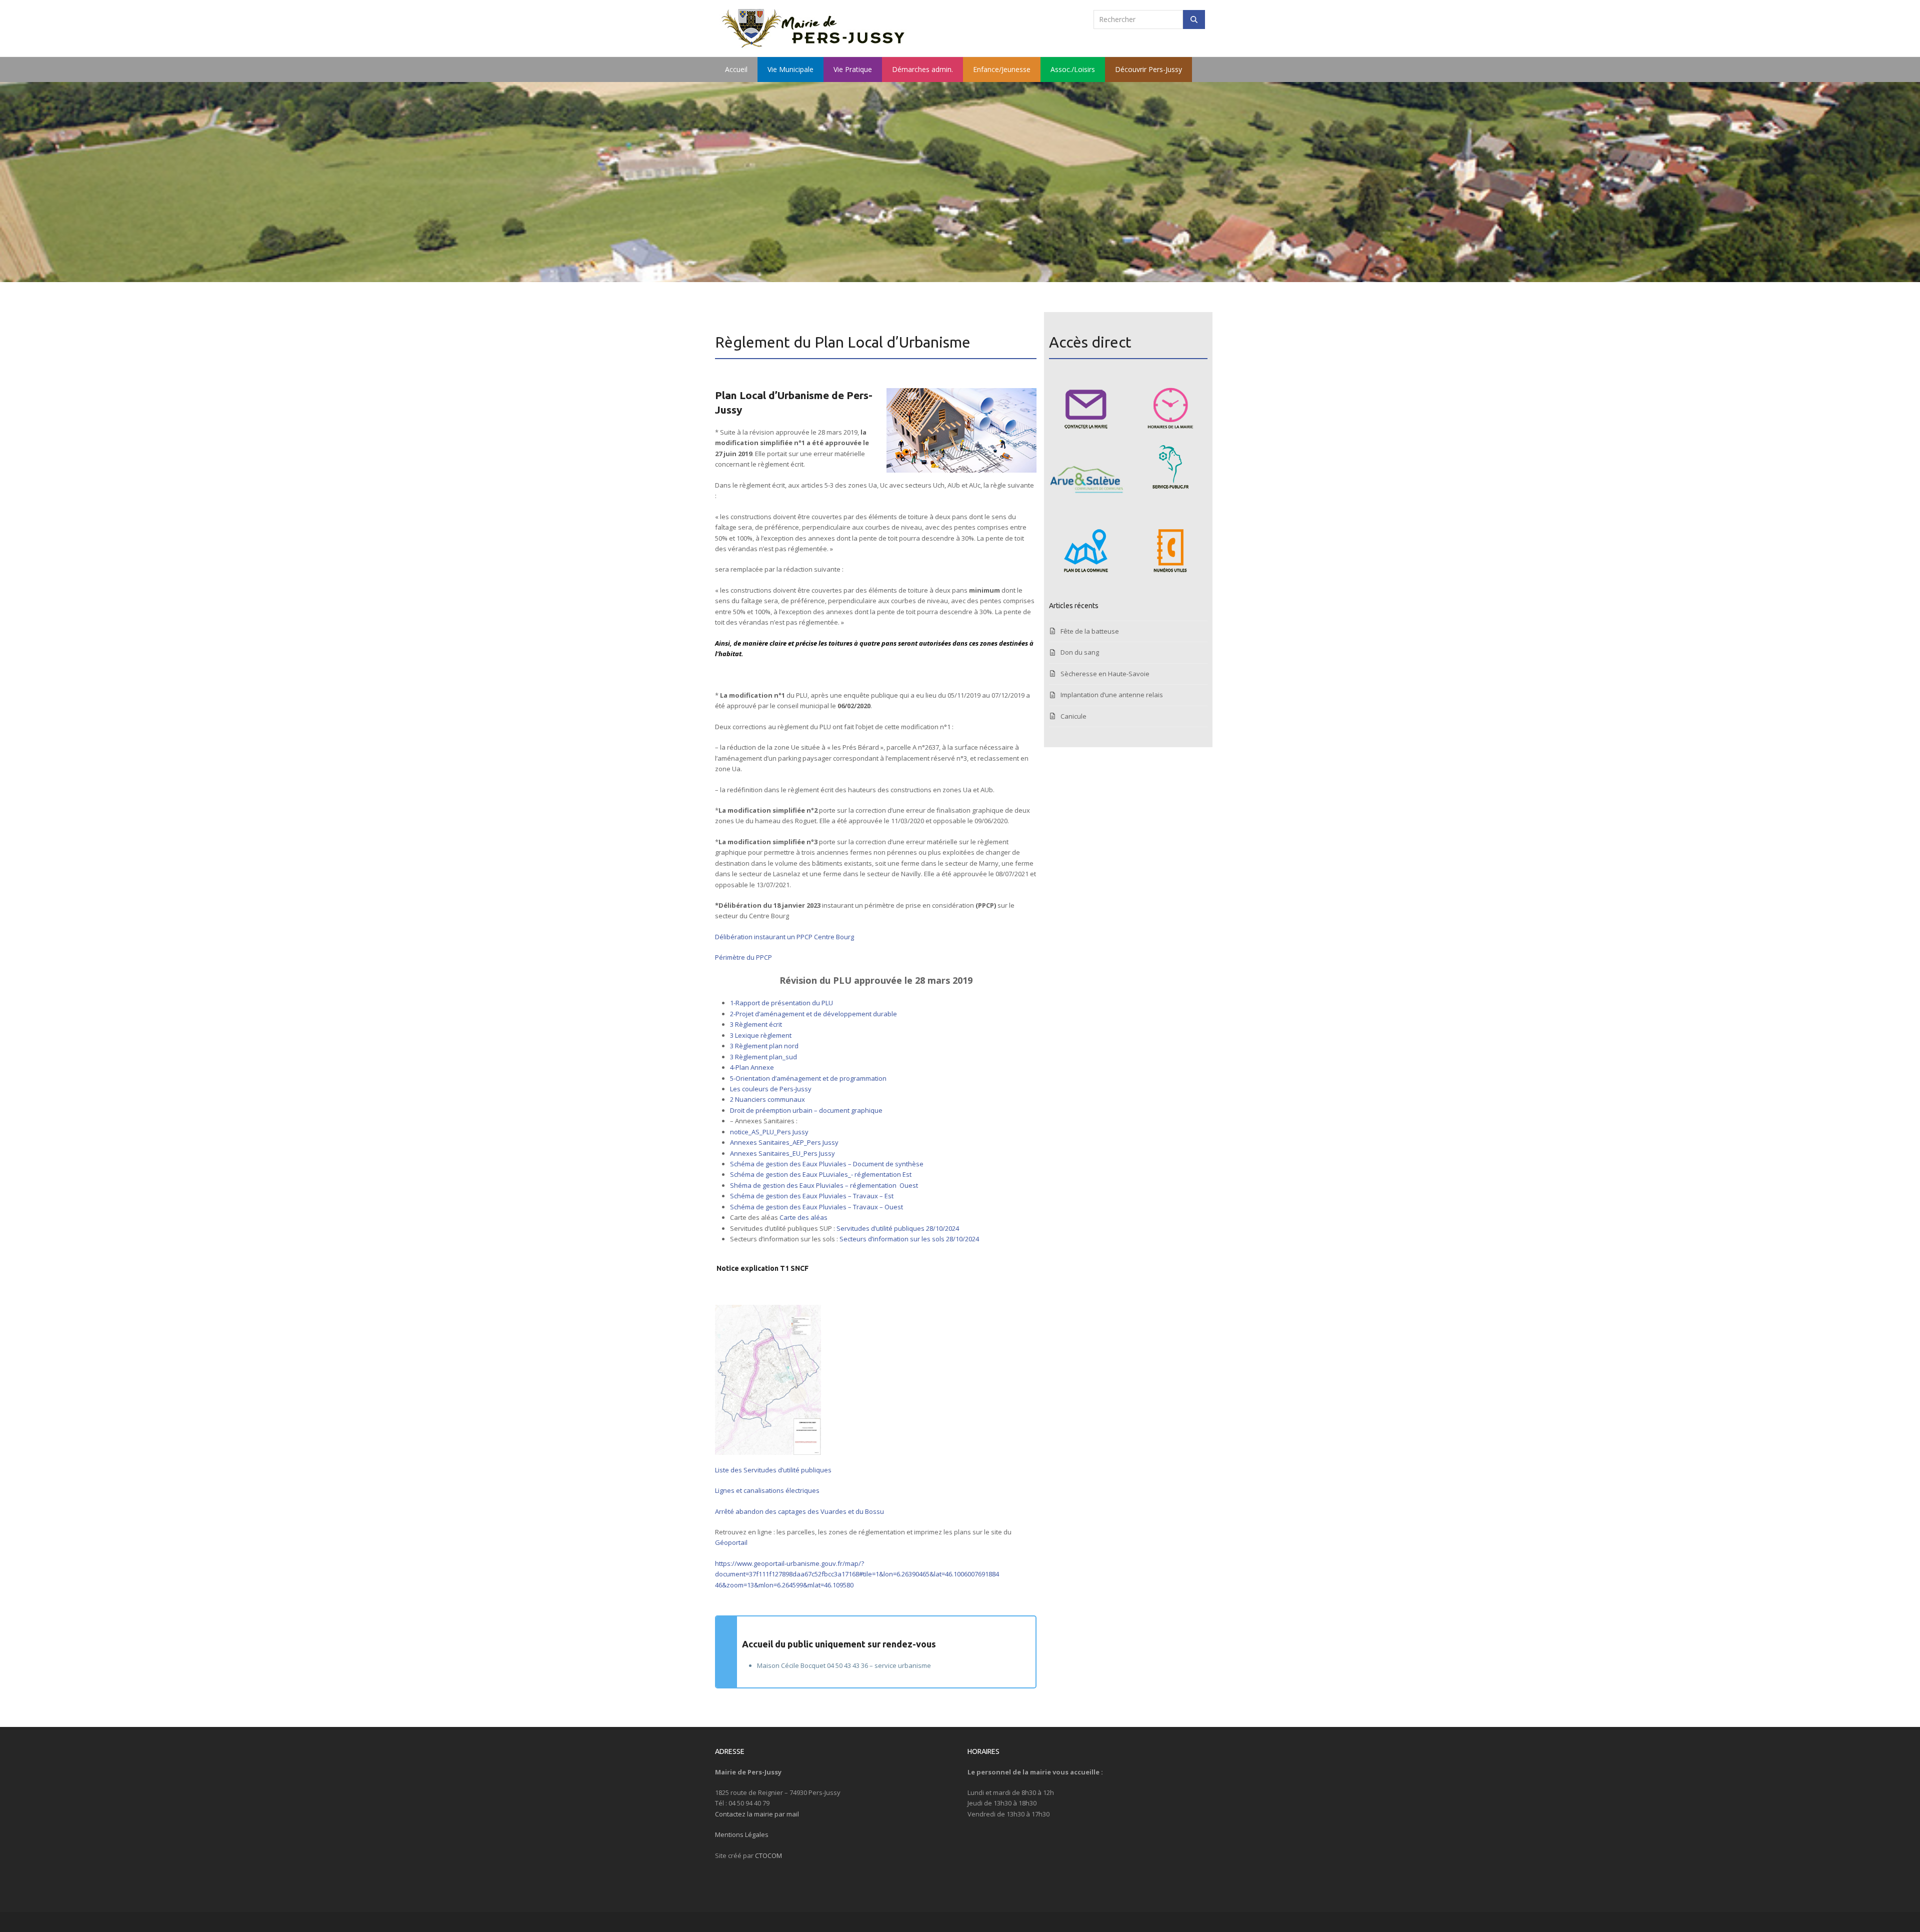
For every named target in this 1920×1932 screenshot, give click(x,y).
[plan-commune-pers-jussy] (1086, 551)
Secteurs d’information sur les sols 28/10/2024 (909, 1239)
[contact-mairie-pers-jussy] (1086, 407)
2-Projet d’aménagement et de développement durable (813, 1014)
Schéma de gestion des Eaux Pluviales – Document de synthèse (827, 1164)
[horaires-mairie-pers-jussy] (1170, 407)
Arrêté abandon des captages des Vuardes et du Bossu (799, 1511)
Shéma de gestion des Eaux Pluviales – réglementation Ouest (824, 1185)
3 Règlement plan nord (764, 1046)
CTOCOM (768, 1855)
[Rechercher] (1194, 20)
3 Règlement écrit (756, 1024)
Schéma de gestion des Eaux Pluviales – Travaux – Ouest (816, 1207)
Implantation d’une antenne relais (1112, 695)
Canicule (1073, 716)
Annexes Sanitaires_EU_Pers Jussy (782, 1153)
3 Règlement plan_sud (763, 1057)
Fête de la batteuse (1090, 631)
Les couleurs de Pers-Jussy (771, 1089)
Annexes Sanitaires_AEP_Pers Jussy (784, 1142)
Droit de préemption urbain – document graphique (806, 1110)
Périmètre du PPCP (743, 957)
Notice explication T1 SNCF (762, 1268)
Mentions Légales (742, 1834)
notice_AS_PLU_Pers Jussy (769, 1132)
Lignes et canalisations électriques (767, 1490)
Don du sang (1080, 652)
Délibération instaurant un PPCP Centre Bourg (784, 937)
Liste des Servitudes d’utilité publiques (773, 1470)
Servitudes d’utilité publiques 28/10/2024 (898, 1228)
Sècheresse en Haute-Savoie (1105, 674)
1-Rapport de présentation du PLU (781, 1003)
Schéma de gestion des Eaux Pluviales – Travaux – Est (812, 1196)
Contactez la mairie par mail (757, 1814)
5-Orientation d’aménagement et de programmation (808, 1078)
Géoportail (732, 1542)
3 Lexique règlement (761, 1035)
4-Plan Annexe (752, 1067)
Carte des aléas (803, 1217)
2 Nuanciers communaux (767, 1099)
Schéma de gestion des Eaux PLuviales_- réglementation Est (821, 1174)
